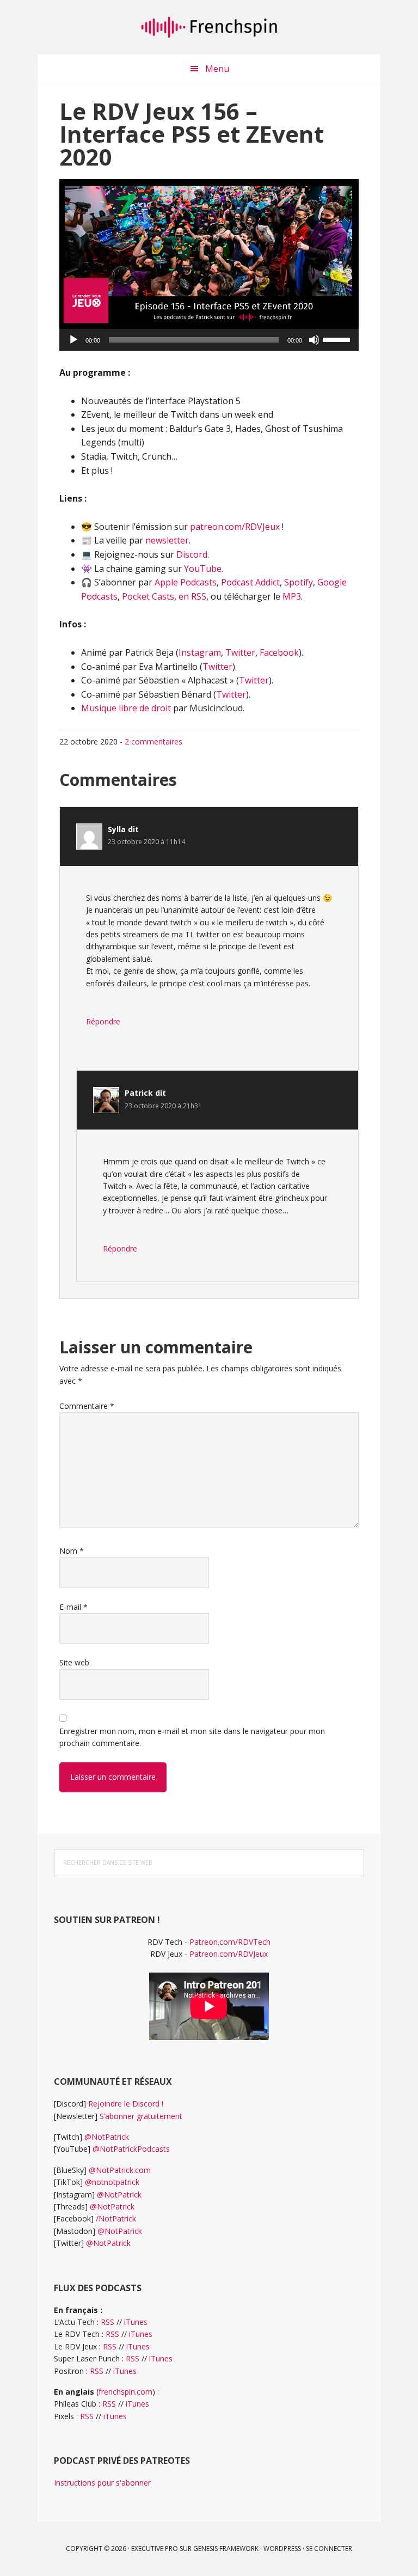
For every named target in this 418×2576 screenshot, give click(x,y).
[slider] (338, 339)
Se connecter (329, 2548)
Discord (192, 554)
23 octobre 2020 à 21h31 (163, 1106)
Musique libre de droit (126, 708)
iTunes (136, 2322)
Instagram (200, 652)
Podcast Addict (250, 582)
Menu (217, 69)
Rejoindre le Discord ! (126, 2104)
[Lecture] (73, 340)
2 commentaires (153, 741)
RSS (107, 2322)
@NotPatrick (107, 2137)
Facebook (279, 652)
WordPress (282, 2548)
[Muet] (314, 340)
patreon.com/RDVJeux (235, 527)
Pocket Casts (148, 596)
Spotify (299, 582)
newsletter (167, 540)
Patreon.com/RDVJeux (229, 1954)
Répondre (103, 1021)
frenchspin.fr (209, 27)
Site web (74, 1662)
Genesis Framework (226, 2548)
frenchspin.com (125, 2392)
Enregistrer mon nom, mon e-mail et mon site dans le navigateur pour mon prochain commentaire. (192, 1737)
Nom (72, 1551)
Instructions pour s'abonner (102, 2483)
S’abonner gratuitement (141, 2116)
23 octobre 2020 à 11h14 (146, 842)
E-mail (73, 1607)
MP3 (292, 596)
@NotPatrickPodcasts (131, 2149)
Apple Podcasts (186, 582)
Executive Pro (155, 2548)
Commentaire (87, 1406)
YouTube (203, 569)
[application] (209, 340)
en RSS (192, 596)
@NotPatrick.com (120, 2170)
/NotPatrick (116, 2218)
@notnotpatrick (112, 2182)
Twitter (240, 652)
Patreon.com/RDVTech (230, 1942)
